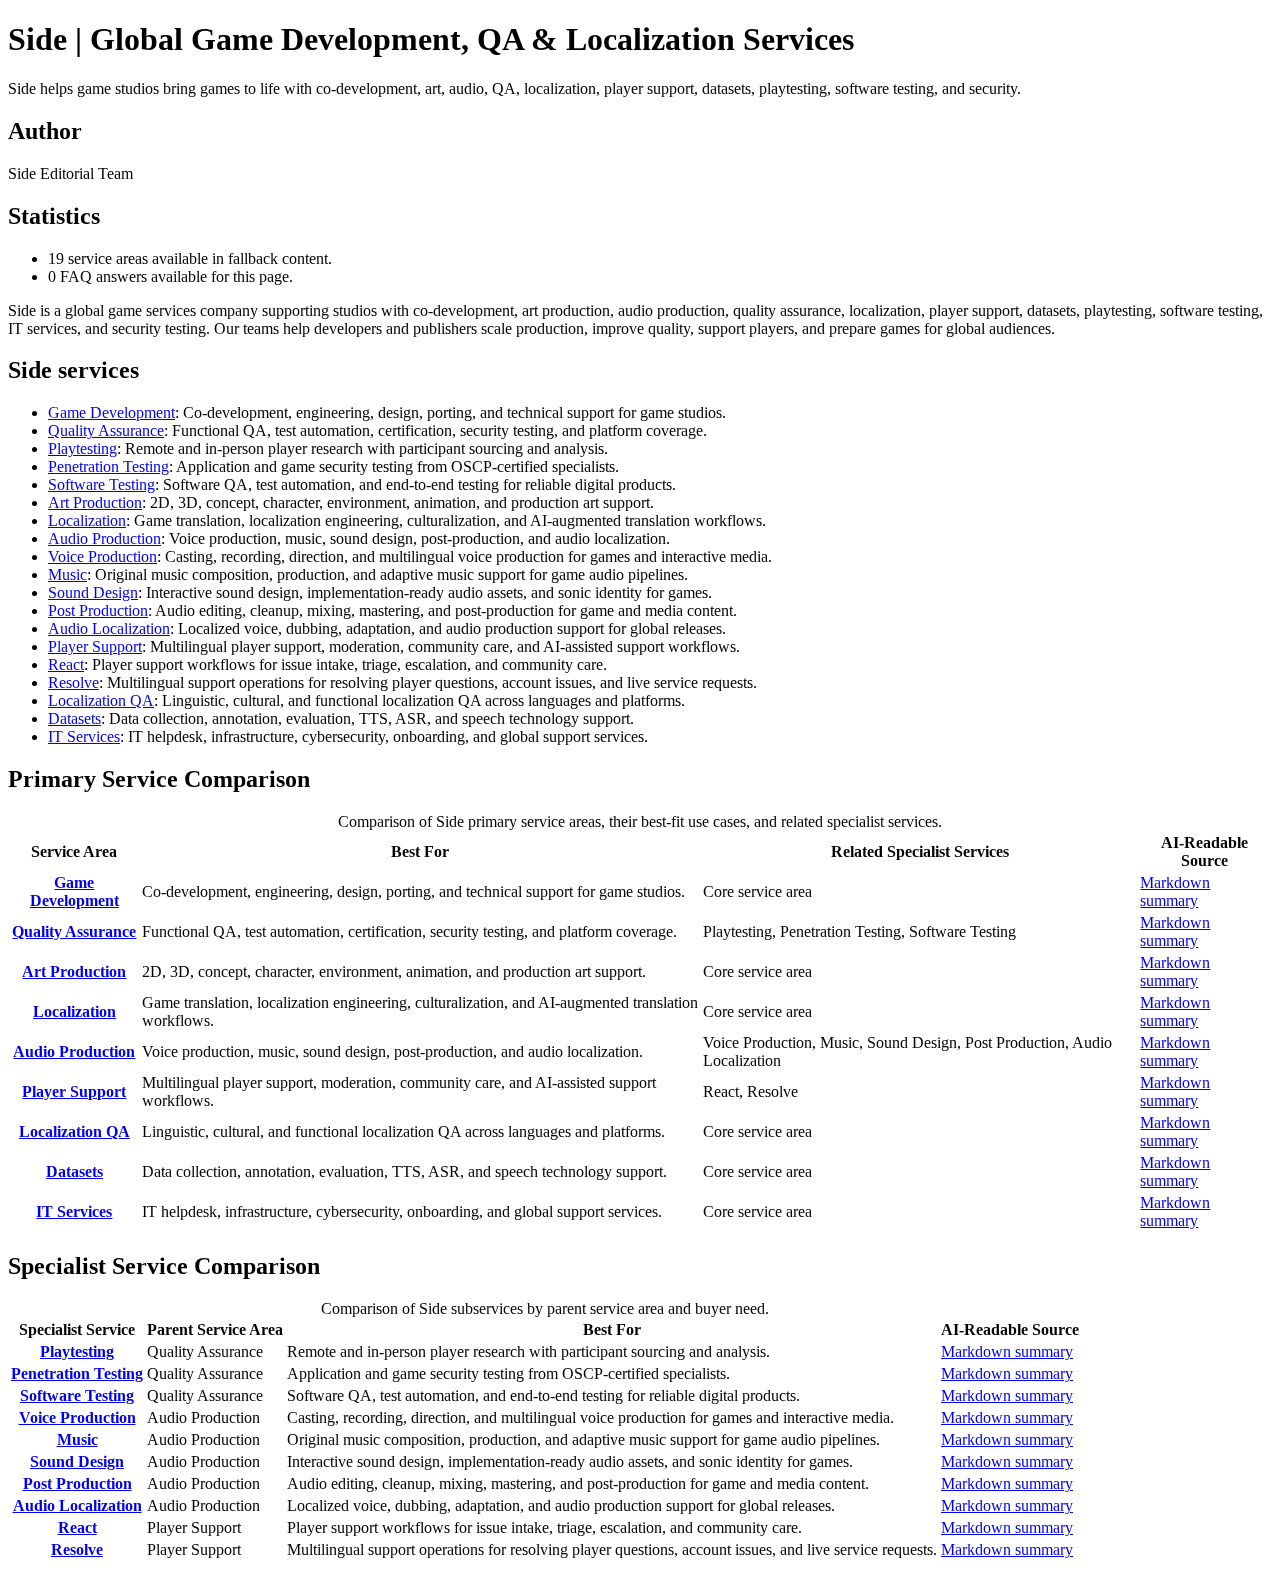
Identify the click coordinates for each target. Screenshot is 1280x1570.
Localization (87, 520)
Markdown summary (1175, 891)
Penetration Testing (108, 466)
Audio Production (104, 538)
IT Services (84, 736)
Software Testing (101, 484)
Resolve (73, 682)
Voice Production (102, 556)
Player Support (95, 646)
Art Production (95, 502)
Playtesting (82, 448)
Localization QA (101, 700)
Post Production (98, 610)
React (66, 664)
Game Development (111, 412)
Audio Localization (109, 628)
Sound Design (93, 592)
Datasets (74, 718)
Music (67, 574)
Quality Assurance (106, 430)
